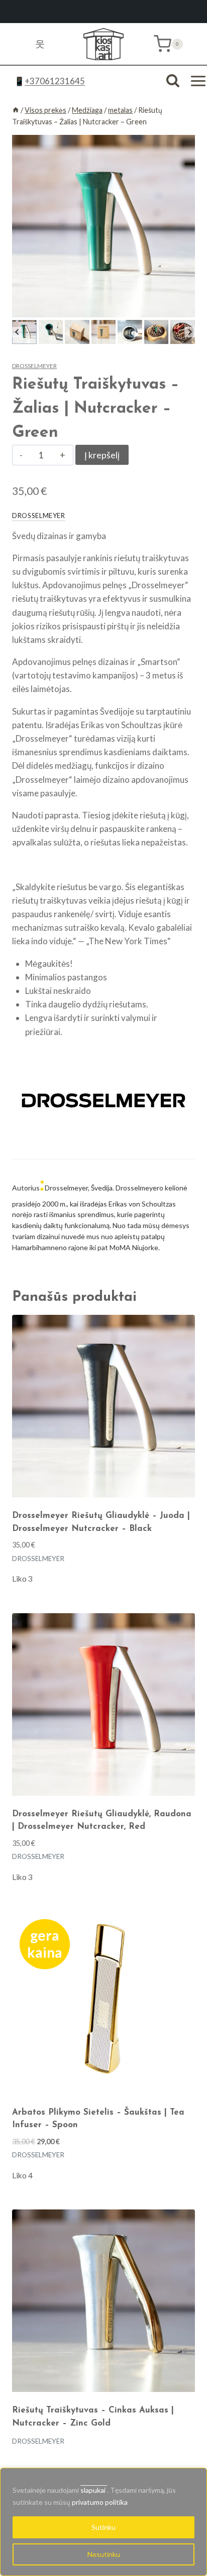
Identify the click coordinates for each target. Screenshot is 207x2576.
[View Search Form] (173, 81)
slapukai (94, 2490)
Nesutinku (104, 2554)
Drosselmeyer (39, 516)
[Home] (16, 110)
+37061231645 (55, 81)
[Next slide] (190, 332)
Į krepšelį (102, 455)
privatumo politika (100, 2502)
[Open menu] (198, 81)
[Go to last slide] (17, 332)
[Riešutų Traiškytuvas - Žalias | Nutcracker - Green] (103, 226)
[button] (24, 332)
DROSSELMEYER (34, 366)
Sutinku (103, 2527)
